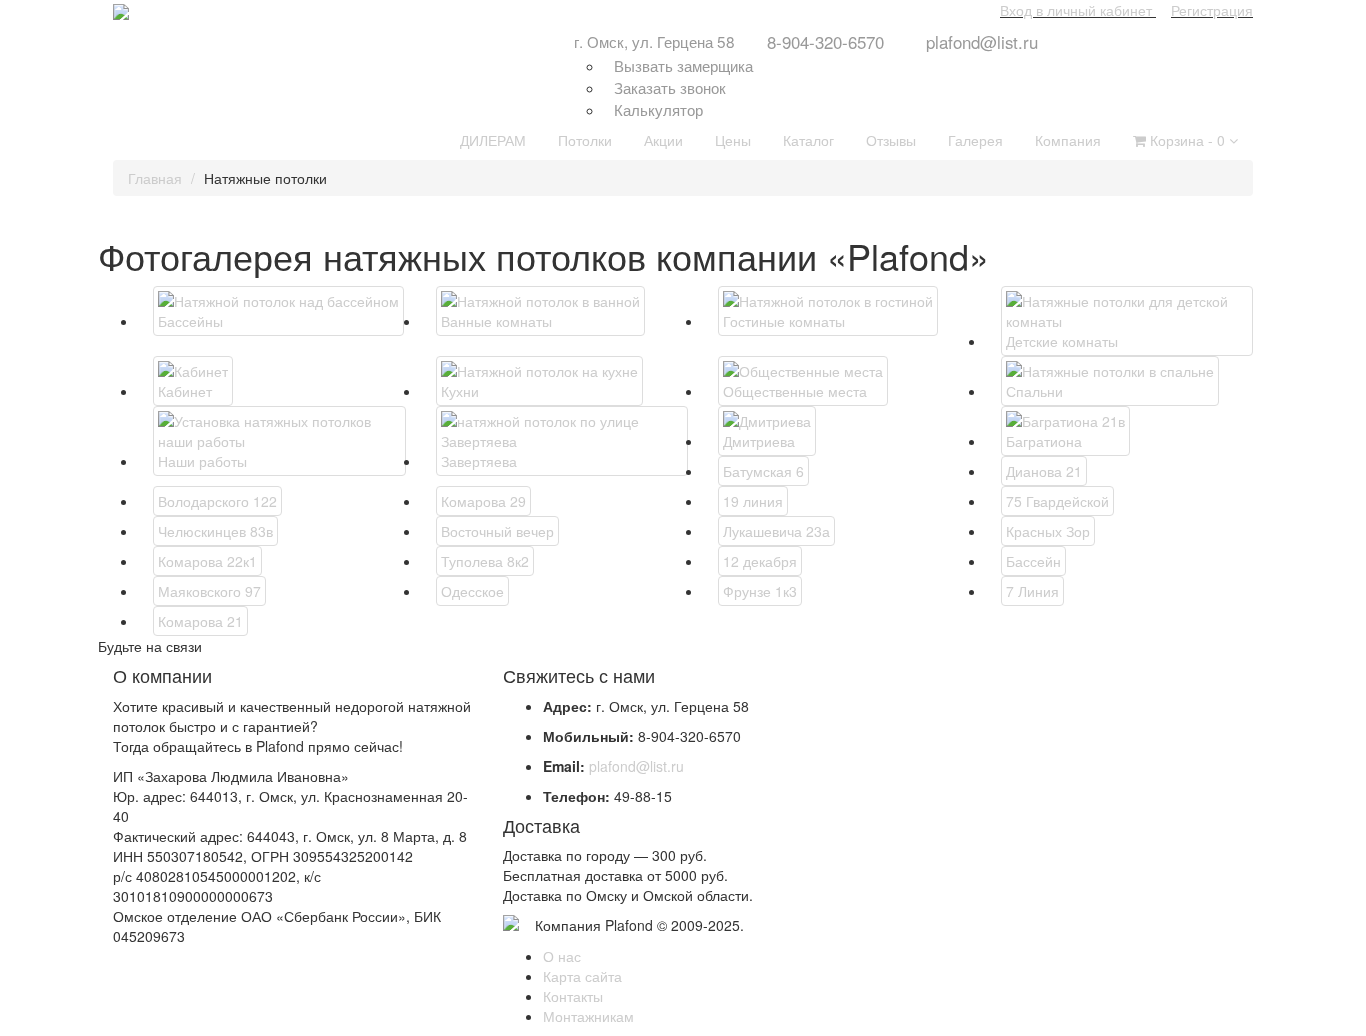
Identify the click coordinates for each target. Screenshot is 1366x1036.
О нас (562, 956)
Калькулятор (658, 109)
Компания (1068, 140)
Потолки (585, 140)
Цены (733, 140)
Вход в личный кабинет (1076, 10)
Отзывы (891, 140)
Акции (663, 140)
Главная (155, 178)
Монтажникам (588, 1016)
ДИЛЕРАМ (493, 140)
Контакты (573, 996)
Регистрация (1212, 10)
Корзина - (1185, 140)
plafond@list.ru (982, 42)
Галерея (975, 140)
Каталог (808, 140)
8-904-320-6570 (825, 42)
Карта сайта (582, 976)
